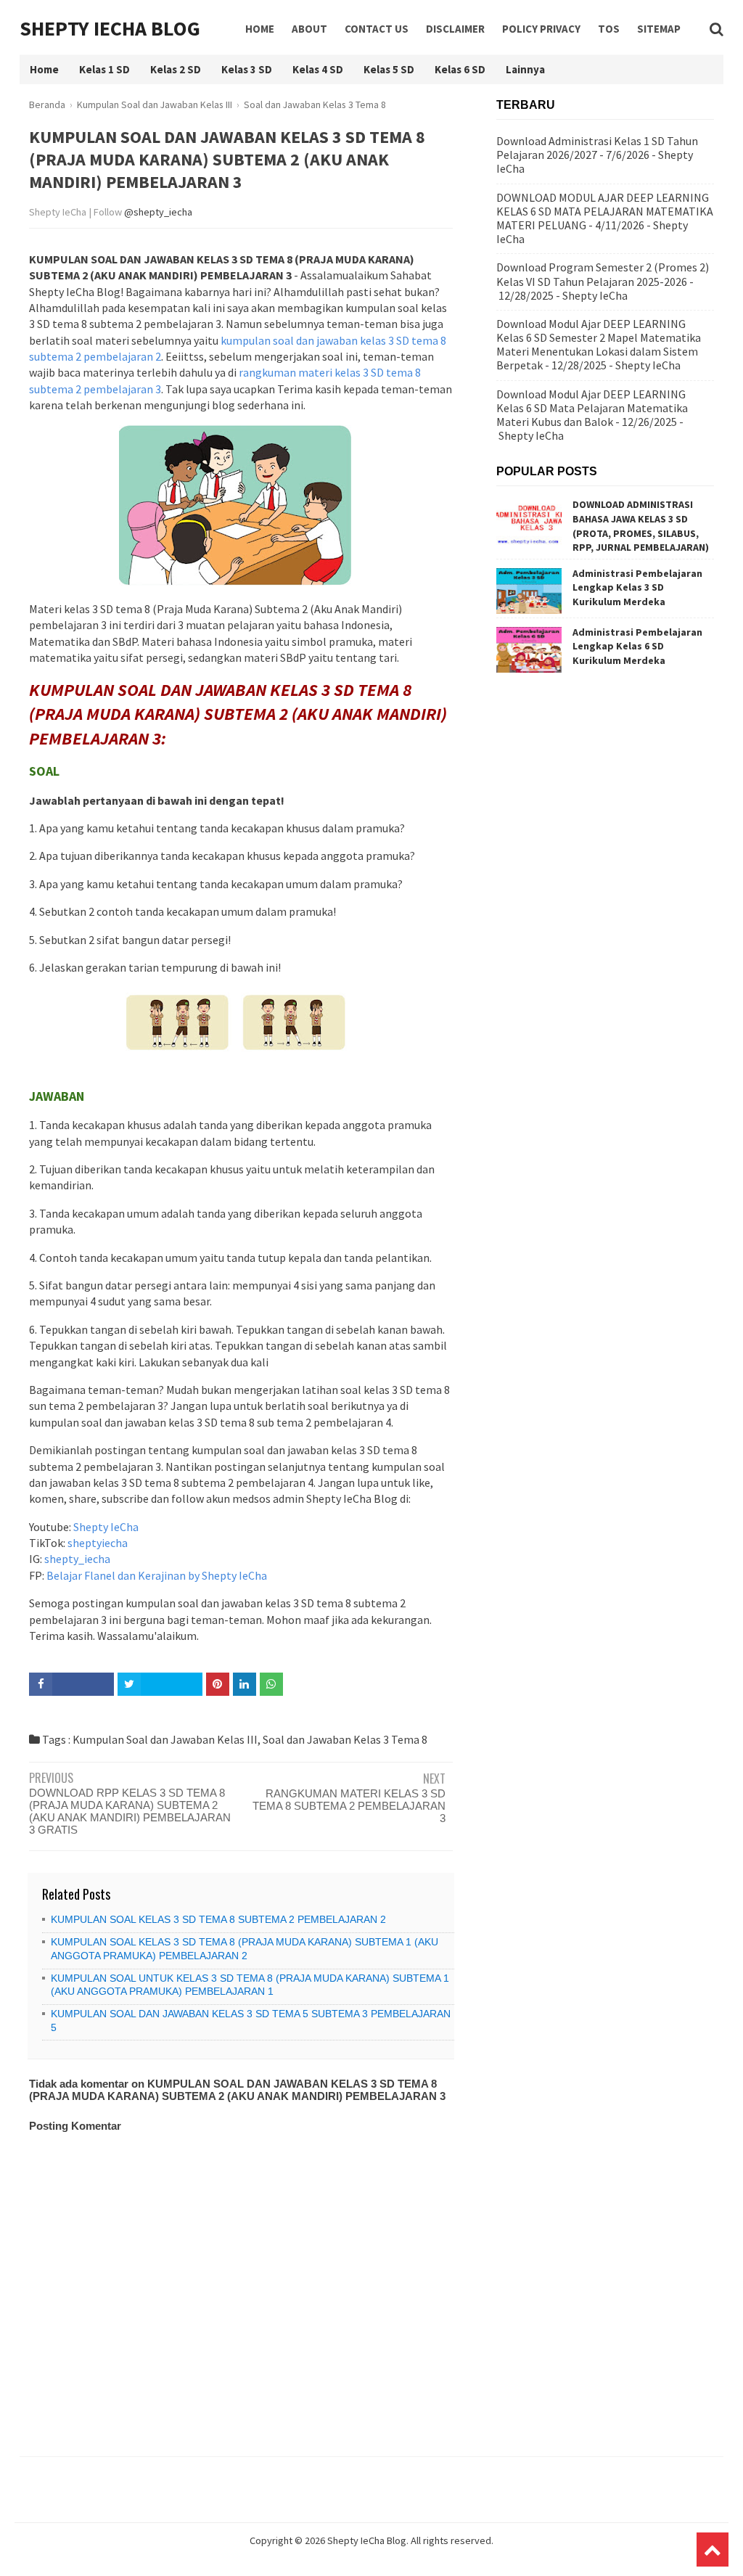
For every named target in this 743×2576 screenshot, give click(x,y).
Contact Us (377, 29)
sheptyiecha (98, 1543)
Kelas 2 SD (176, 69)
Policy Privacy (541, 29)
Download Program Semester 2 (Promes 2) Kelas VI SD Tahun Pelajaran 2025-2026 (603, 274)
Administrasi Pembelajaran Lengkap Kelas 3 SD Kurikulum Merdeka (637, 587)
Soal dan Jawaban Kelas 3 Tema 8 (345, 1739)
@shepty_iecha (158, 212)
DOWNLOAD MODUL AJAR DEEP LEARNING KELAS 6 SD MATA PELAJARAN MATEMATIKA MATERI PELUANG (605, 211)
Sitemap (659, 29)
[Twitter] (160, 1684)
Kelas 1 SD (104, 69)
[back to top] (713, 2550)
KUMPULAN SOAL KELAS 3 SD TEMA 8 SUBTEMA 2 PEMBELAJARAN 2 (218, 1919)
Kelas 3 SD (247, 69)
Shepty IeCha (106, 1527)
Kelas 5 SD (389, 69)
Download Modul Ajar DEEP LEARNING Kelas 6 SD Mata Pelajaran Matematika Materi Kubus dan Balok (592, 408)
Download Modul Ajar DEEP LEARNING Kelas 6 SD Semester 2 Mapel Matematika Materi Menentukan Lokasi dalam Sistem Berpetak (599, 345)
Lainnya (525, 69)
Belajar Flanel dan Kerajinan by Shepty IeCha (157, 1575)
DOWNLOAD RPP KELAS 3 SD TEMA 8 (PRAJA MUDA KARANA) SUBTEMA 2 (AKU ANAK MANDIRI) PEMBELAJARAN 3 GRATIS (130, 1811)
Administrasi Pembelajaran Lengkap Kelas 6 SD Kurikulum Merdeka (637, 646)
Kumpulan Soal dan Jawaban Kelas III (165, 1739)
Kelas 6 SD (460, 69)
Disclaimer (455, 29)
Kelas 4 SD (318, 69)
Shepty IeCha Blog (110, 28)
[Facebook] (71, 1684)
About (309, 29)
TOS (609, 29)
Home (260, 29)
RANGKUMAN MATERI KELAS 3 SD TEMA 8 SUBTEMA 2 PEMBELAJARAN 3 (349, 1806)
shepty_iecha (77, 1559)
